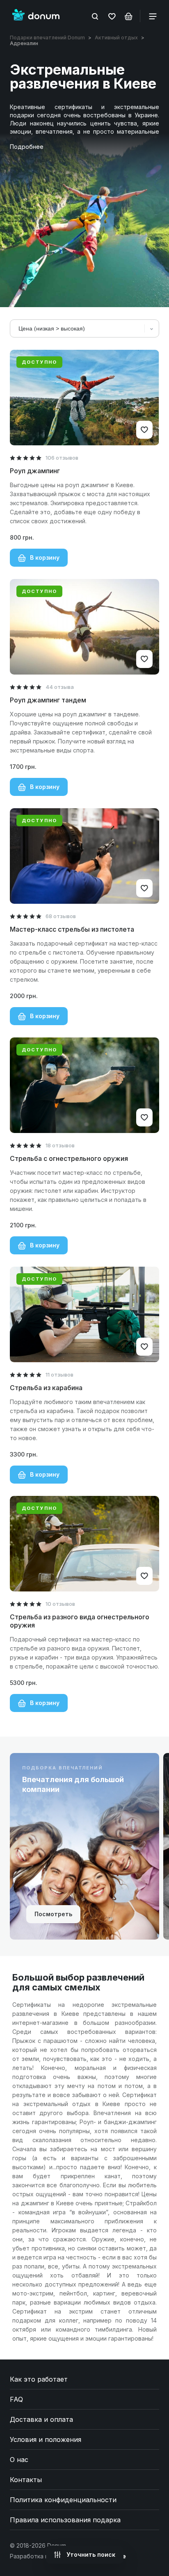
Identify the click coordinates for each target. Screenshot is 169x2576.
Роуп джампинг (35, 471)
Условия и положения (46, 2439)
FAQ (16, 2399)
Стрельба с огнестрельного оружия (69, 1158)
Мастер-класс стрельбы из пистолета (72, 929)
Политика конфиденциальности (63, 2500)
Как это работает (39, 2379)
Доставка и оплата (41, 2419)
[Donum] (36, 16)
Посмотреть (53, 1914)
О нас (19, 2460)
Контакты (26, 2480)
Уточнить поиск (90, 2554)
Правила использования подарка (65, 2520)
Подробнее (27, 147)
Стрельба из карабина (46, 1388)
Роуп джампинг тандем (48, 700)
